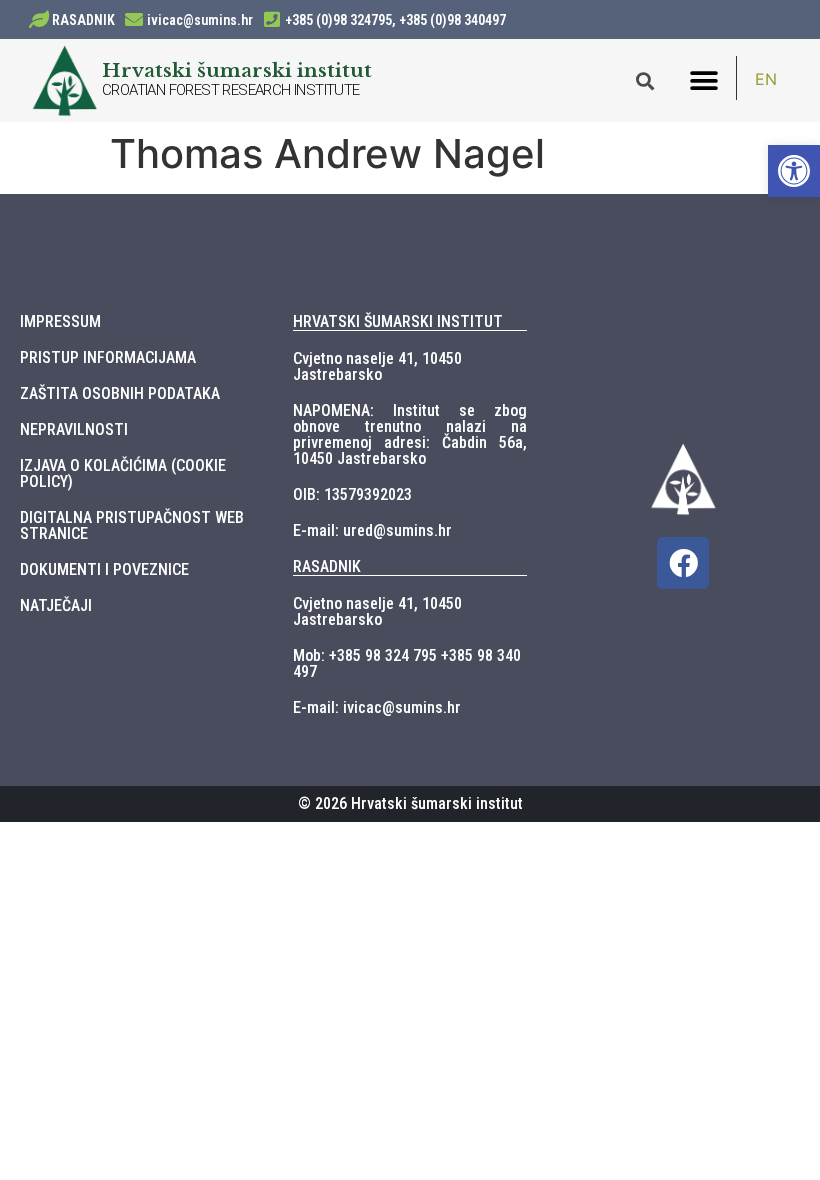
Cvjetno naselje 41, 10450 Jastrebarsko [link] (377, 366)
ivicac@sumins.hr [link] (200, 20)
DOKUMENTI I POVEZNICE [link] (104, 569)
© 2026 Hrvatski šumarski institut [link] (410, 803)
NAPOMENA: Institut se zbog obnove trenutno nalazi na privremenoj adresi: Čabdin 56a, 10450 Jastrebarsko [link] (409, 434)
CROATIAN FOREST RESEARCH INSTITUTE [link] (231, 90)
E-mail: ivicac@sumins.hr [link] (377, 707)
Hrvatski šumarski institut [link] (237, 70)
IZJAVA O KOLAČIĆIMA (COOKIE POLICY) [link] (123, 473)
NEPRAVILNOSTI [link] (74, 429)
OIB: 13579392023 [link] (352, 494)
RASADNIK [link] (83, 20)
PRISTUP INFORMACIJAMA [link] (108, 357)
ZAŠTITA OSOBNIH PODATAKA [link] (120, 393)
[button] (703, 80)
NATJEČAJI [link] (56, 605)
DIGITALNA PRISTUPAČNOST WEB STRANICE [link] (132, 525)
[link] (794, 171)
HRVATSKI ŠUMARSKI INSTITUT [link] (398, 321)
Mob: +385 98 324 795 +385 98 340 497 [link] (407, 663)
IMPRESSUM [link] (60, 321)
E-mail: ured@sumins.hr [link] (372, 530)
